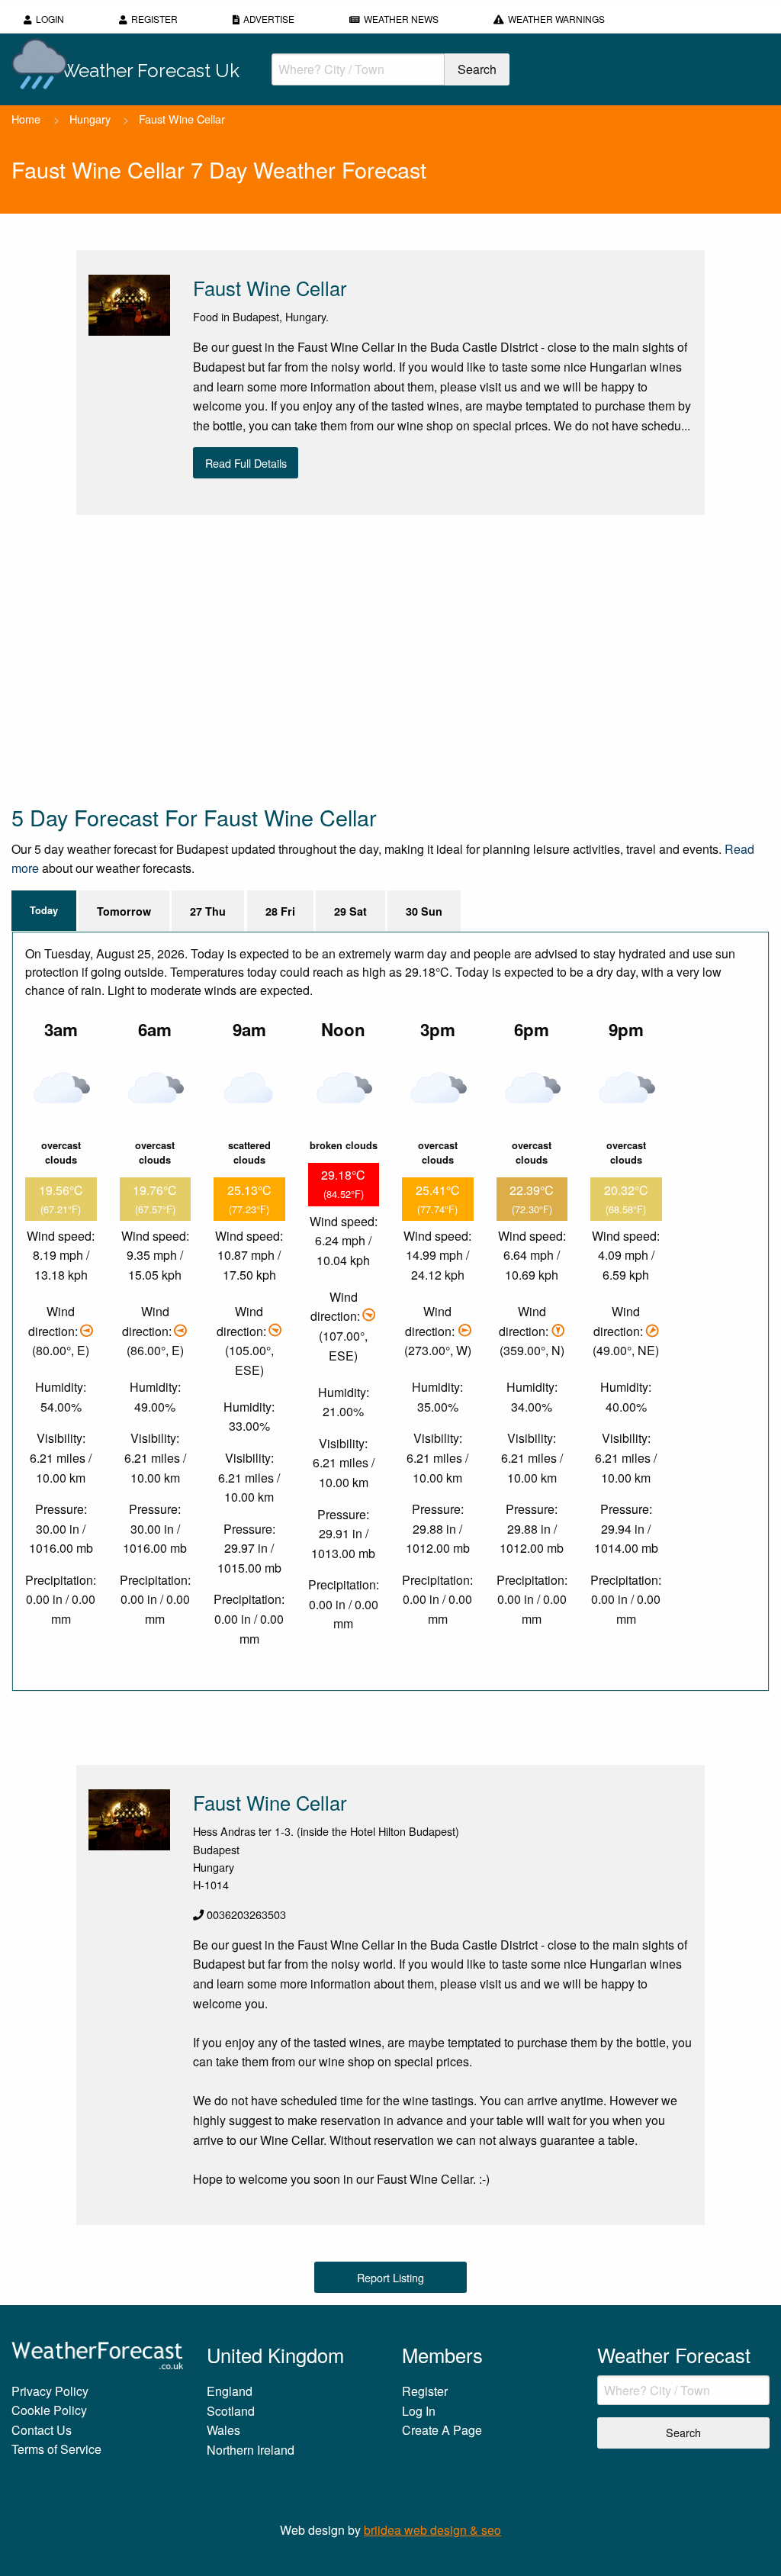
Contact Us (42, 2430)
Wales (223, 2430)
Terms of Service (56, 2449)
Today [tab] (44, 910)
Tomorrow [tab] (124, 911)
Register (154, 19)
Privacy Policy (50, 2391)
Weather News (401, 19)
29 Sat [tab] (350, 911)
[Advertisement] (390, 658)
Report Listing (390, 2277)
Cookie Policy (49, 2410)
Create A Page (442, 2430)
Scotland (231, 2411)
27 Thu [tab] (208, 911)
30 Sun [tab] (424, 911)
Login (50, 19)
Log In (419, 2411)
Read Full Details (246, 463)
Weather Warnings (556, 19)
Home (26, 119)
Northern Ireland (251, 2450)
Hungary (90, 119)
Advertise (269, 19)
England (230, 2391)
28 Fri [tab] (280, 911)
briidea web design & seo (432, 2530)
